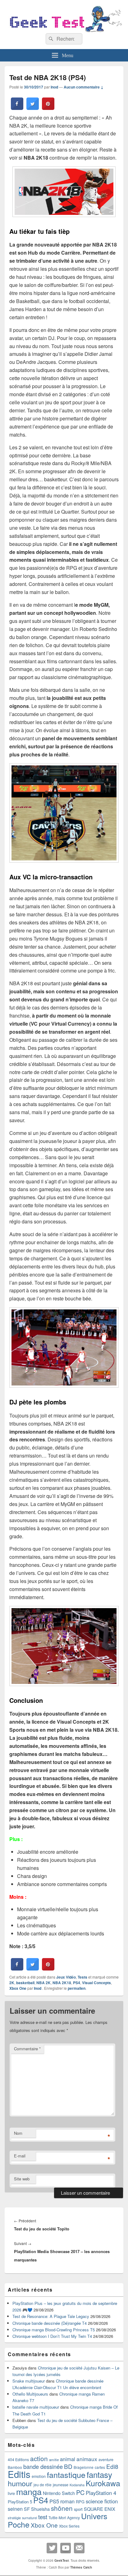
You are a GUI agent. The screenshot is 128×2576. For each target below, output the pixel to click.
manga (29, 2491)
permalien (77, 1988)
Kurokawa (103, 2483)
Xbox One (18, 1988)
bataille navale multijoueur (36, 2407)
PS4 (77, 1983)
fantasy (99, 2474)
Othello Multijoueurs (30, 2394)
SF (27, 2509)
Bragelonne (84, 2467)
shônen (62, 2508)
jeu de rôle (43, 2485)
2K (12, 1983)
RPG (80, 2502)
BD (68, 2466)
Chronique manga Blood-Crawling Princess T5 (54, 2330)
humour (20, 2483)
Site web (22, 2179)
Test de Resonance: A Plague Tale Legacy (51, 2316)
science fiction (102, 2501)
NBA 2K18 (62, 1983)
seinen (15, 2509)
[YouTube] (66, 2548)
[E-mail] (79, 2548)
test (43, 2517)
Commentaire (27, 2049)
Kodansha (77, 2485)
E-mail (20, 2156)
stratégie (14, 2518)
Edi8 (112, 2466)
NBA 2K (43, 1983)
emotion (39, 2476)
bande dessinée (43, 2466)
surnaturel (30, 2518)
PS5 (54, 2501)
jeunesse (61, 2485)
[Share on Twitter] (33, 108)
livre (11, 2493)
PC (80, 2492)
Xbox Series (69, 2526)
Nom (18, 2133)
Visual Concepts (96, 1983)
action (39, 2458)
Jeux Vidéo (66, 1977)
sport (78, 2509)
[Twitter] (52, 2548)
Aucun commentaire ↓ (84, 87)
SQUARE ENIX (100, 2509)
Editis (19, 2474)
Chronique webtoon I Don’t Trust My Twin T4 (52, 2336)
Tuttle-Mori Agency (64, 2517)
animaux (87, 2459)
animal (68, 2459)
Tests (82, 1977)
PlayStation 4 (101, 2493)
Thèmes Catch (81, 2567)
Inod (54, 87)
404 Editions (18, 2459)
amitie (54, 2460)
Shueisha (40, 2509)
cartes (100, 2467)
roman (67, 2501)
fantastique (66, 2474)
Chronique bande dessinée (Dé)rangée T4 (50, 2323)
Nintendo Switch (59, 2493)
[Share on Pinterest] (48, 108)
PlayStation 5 (20, 2502)
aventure (106, 2460)
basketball (25, 1983)
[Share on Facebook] (17, 108)
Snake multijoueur (29, 2381)
